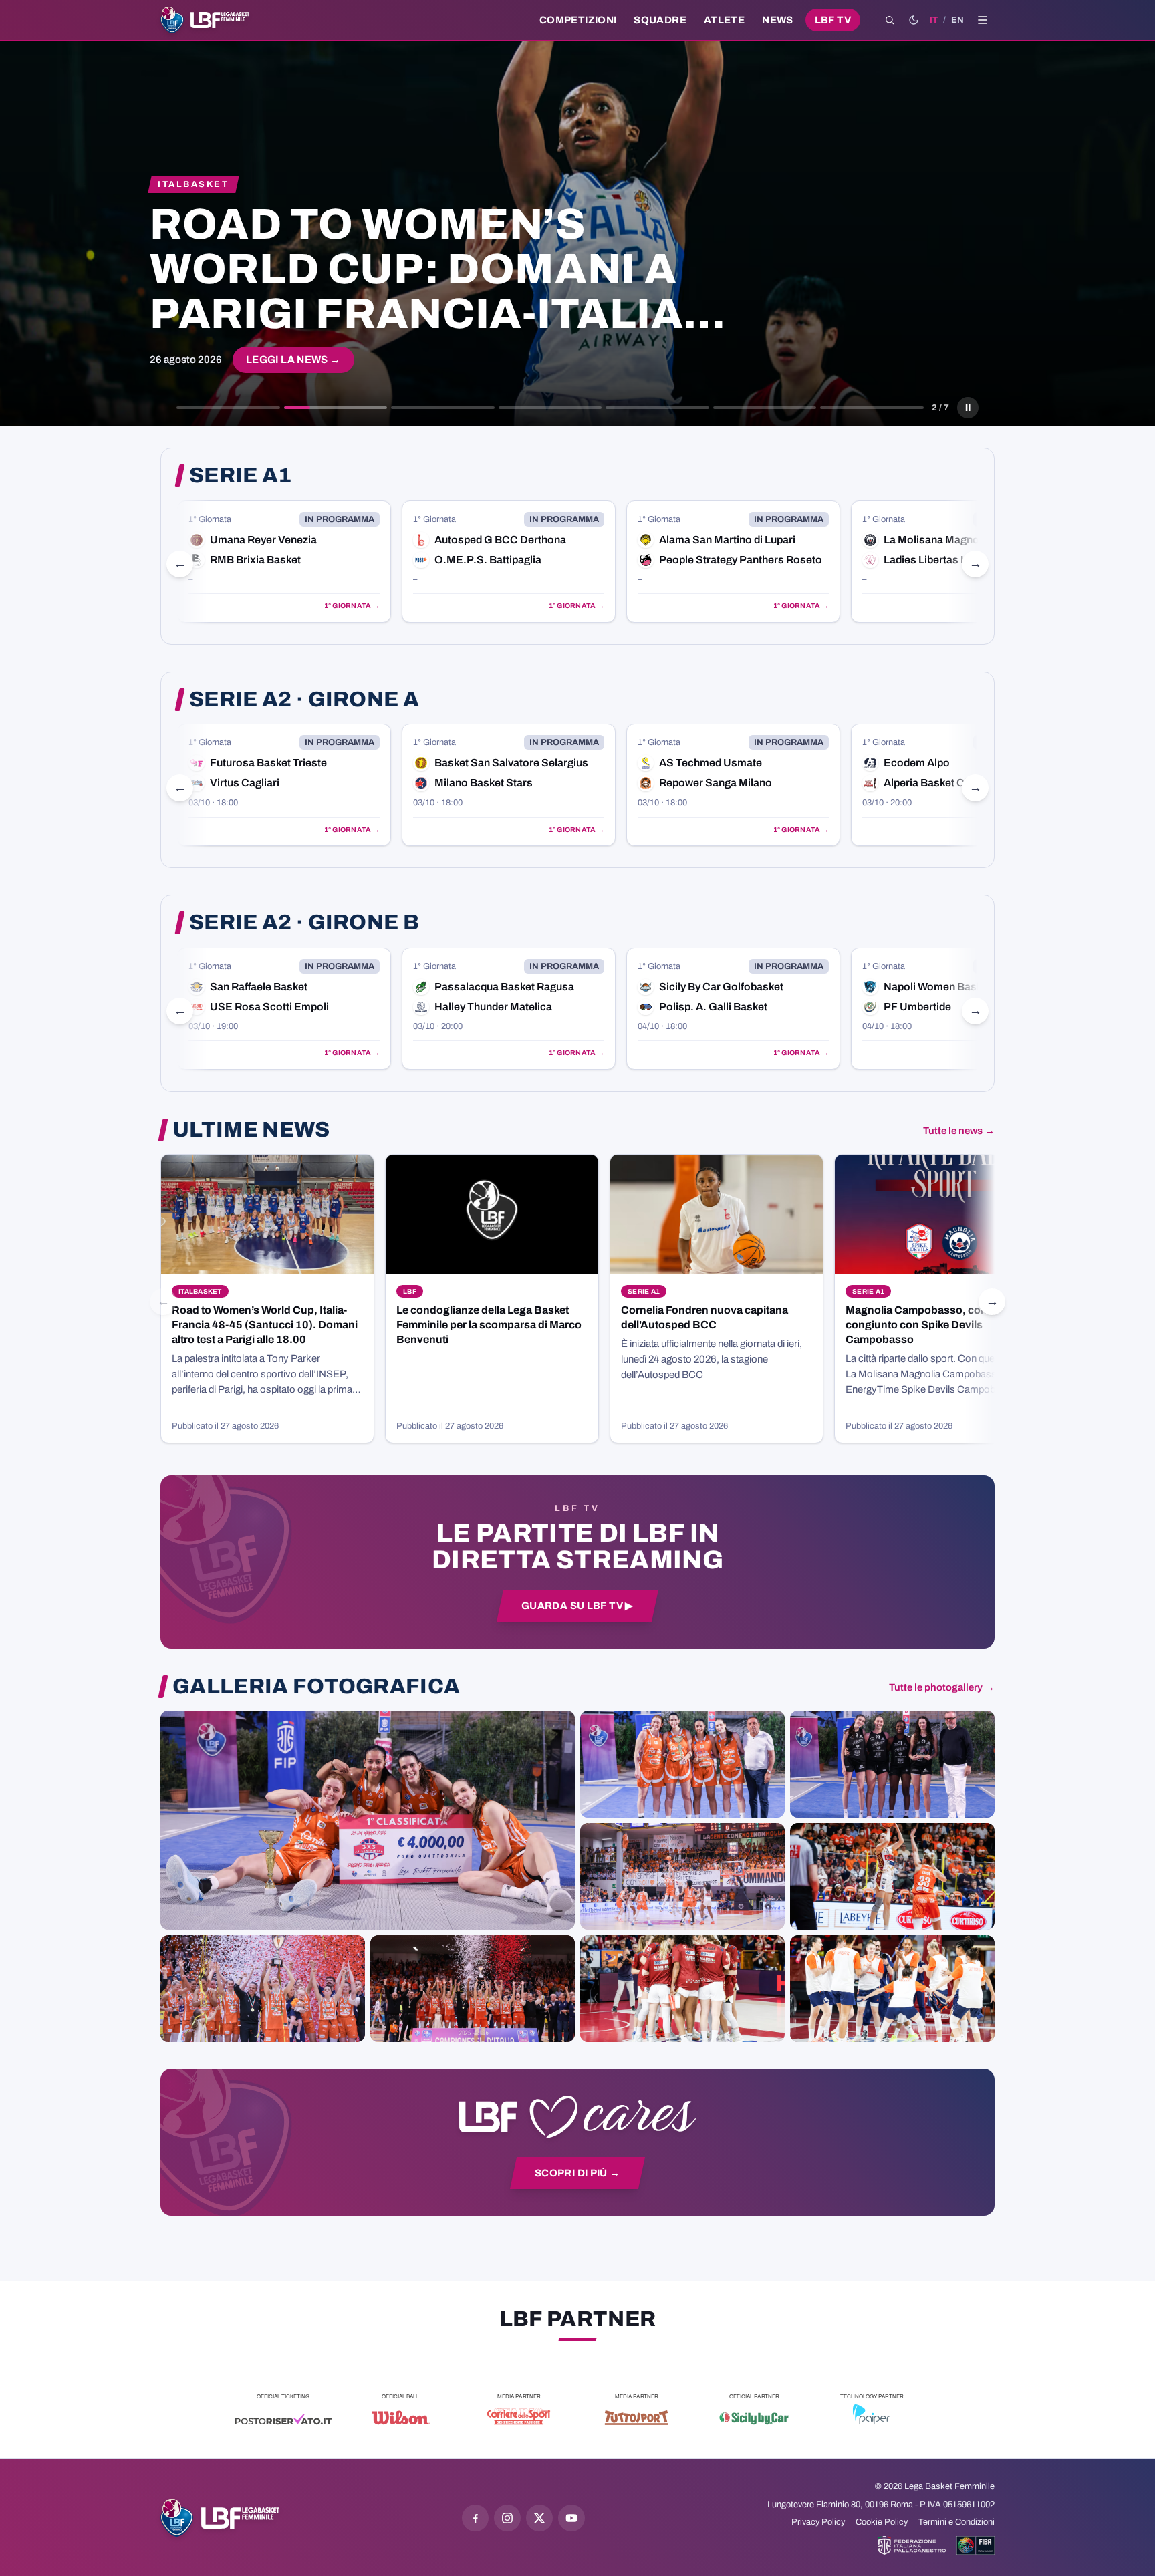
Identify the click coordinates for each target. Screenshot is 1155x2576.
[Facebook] (475, 2518)
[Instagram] (507, 2518)
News (778, 20)
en (957, 20)
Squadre (660, 20)
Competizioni (578, 20)
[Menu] (983, 20)
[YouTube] (571, 2518)
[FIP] (912, 2545)
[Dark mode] (914, 20)
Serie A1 (241, 476)
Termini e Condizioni (956, 2522)
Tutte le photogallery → (942, 1687)
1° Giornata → (352, 606)
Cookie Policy (882, 2522)
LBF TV (833, 20)
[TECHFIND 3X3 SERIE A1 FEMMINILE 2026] (368, 1820)
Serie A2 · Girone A (304, 700)
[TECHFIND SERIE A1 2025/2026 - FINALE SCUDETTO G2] (682, 1989)
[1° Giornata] (284, 562)
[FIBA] (976, 2545)
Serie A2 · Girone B (304, 923)
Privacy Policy (818, 2522)
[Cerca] (890, 20)
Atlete (724, 20)
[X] (539, 2518)
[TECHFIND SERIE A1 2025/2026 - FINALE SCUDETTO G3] (682, 1876)
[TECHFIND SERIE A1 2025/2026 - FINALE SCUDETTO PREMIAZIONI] (263, 1989)
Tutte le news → (959, 1131)
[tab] (228, 408)
